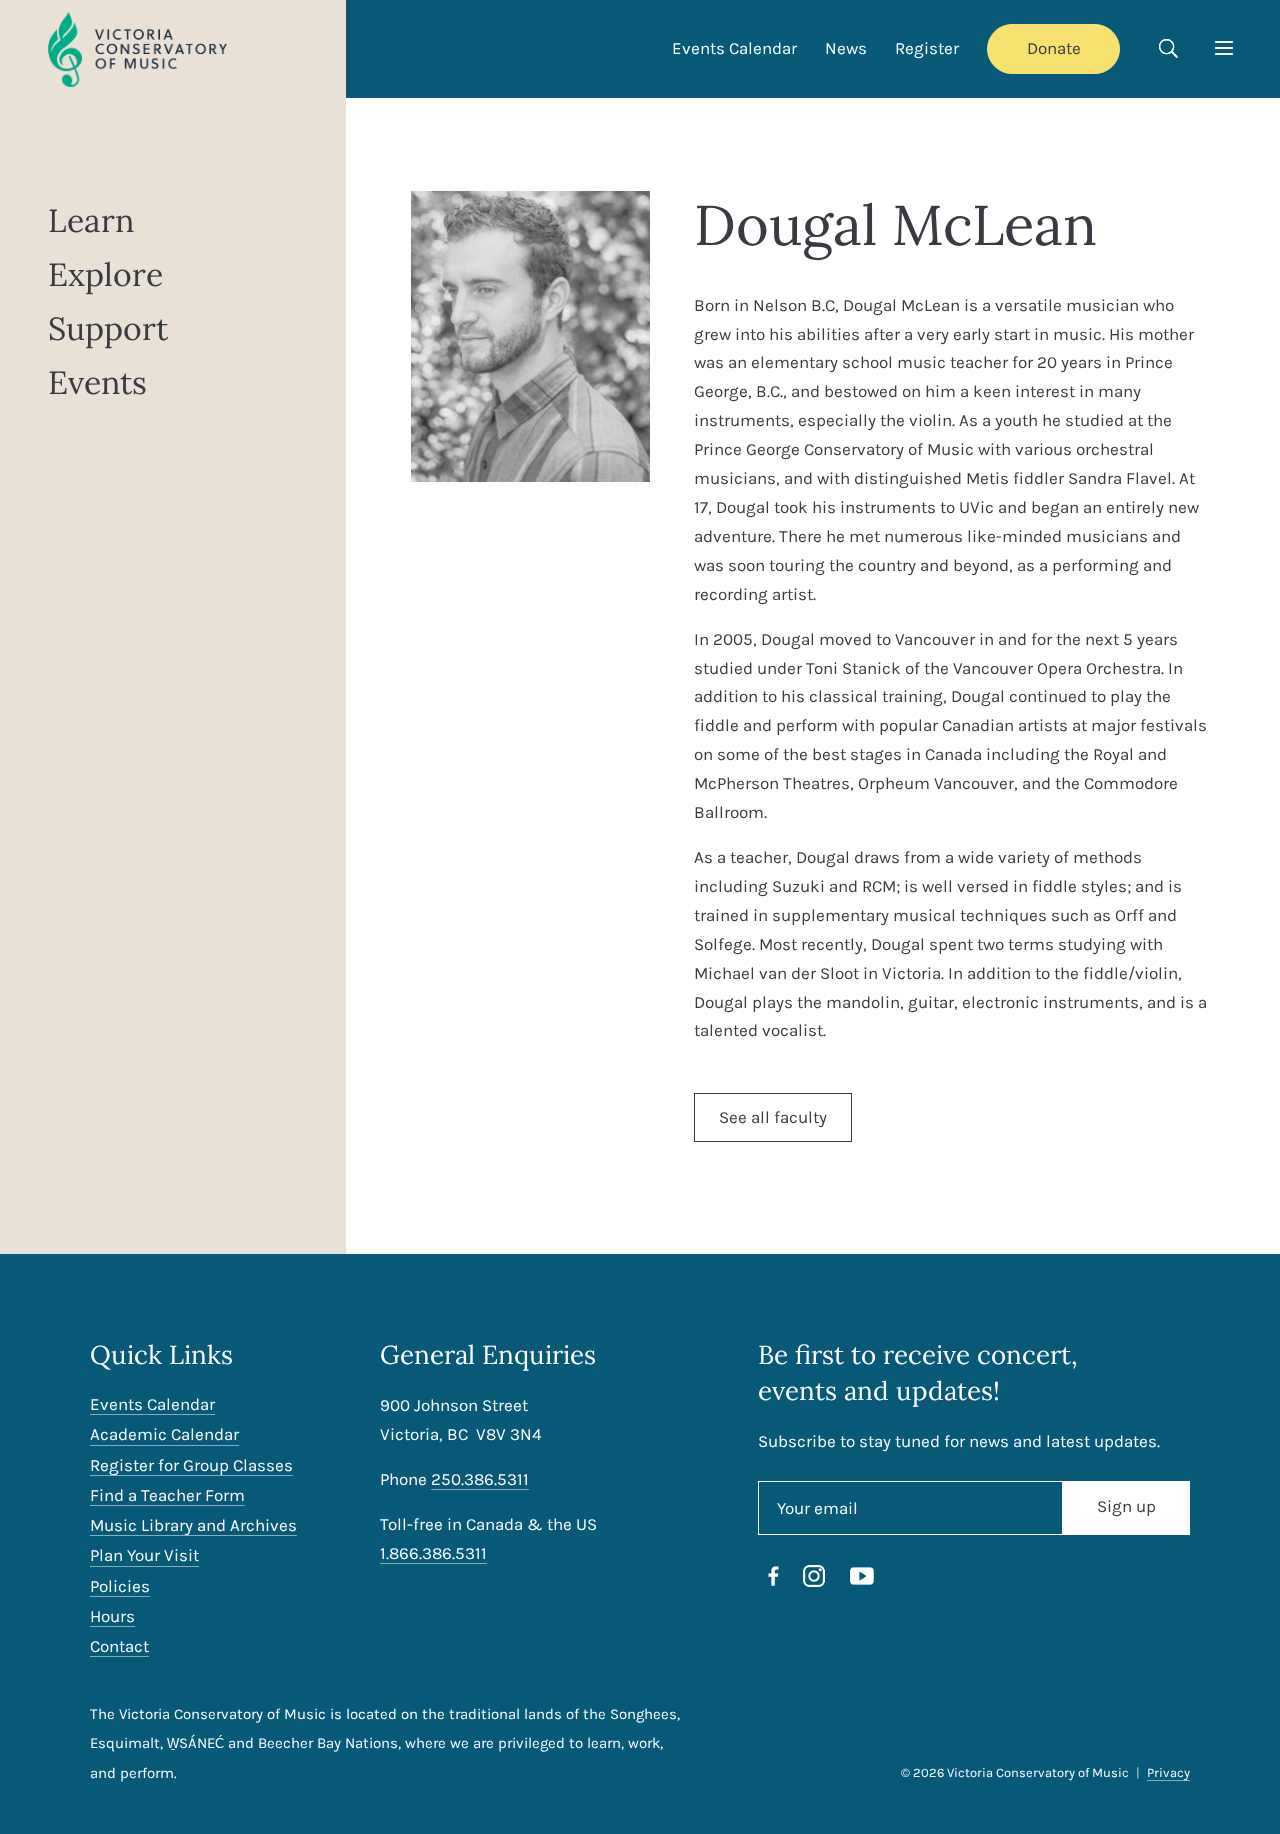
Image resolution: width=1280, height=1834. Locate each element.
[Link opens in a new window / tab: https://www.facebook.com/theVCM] (774, 1580)
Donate (1054, 48)
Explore (105, 275)
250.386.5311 (480, 1479)
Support (108, 329)
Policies (120, 1586)
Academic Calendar (164, 1434)
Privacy (1168, 1772)
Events (97, 383)
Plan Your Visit (144, 1555)
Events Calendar (734, 48)
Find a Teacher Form (167, 1495)
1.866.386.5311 (433, 1553)
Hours (112, 1616)
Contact (119, 1646)
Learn (91, 221)
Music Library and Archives (193, 1525)
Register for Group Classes (191, 1465)
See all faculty (773, 1117)
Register (927, 48)
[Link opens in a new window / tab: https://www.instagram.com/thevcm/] (814, 1580)
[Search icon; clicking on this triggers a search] (1168, 51)
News (846, 48)
